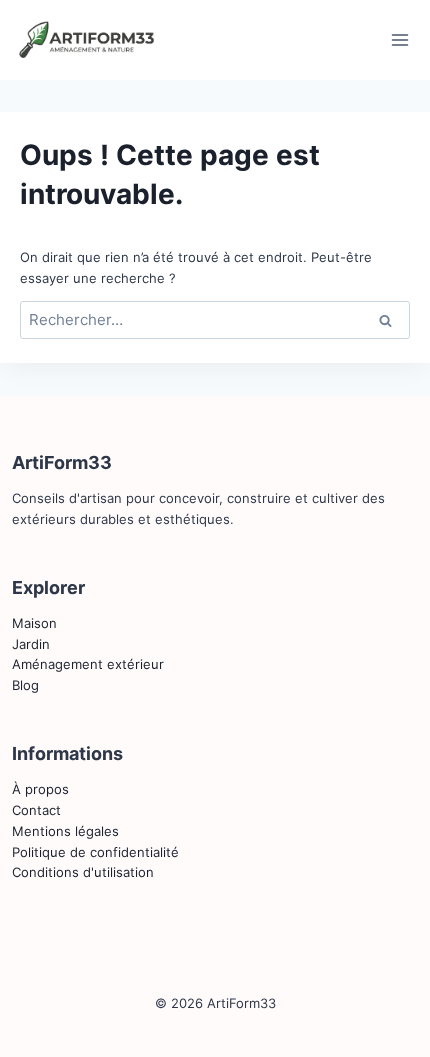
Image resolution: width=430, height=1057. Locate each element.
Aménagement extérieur (88, 664)
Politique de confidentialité (95, 852)
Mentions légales (65, 831)
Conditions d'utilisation (83, 872)
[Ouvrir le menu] (399, 39)
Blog (25, 685)
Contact (36, 810)
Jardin (31, 644)
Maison (34, 623)
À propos (40, 789)
